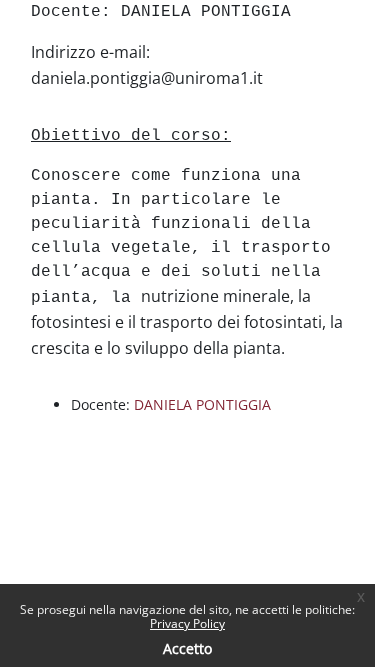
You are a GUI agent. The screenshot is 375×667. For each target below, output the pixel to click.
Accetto (187, 648)
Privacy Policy (187, 623)
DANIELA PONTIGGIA (202, 404)
